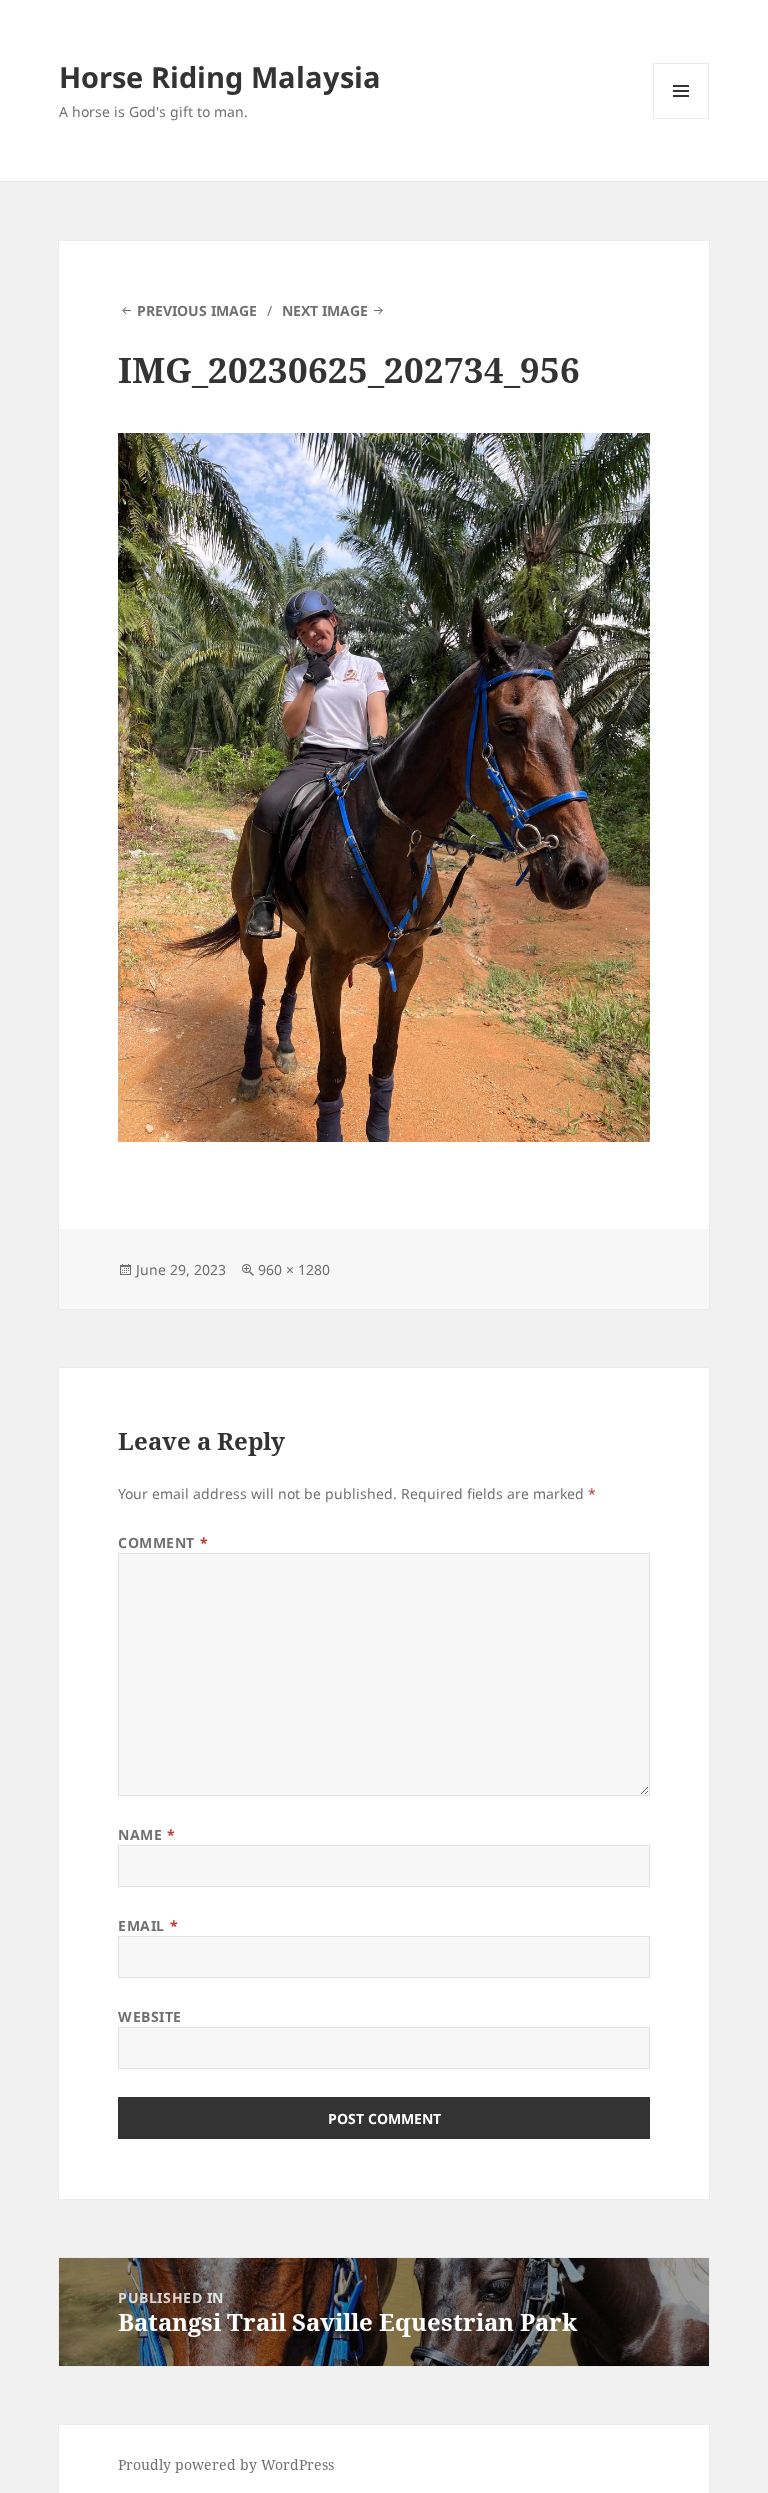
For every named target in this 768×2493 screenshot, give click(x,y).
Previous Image (197, 310)
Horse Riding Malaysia (220, 76)
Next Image (325, 310)
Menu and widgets (681, 118)
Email (148, 1925)
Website (150, 2016)
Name (146, 1834)
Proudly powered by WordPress (226, 2464)
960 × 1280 (294, 1269)
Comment (163, 1542)
